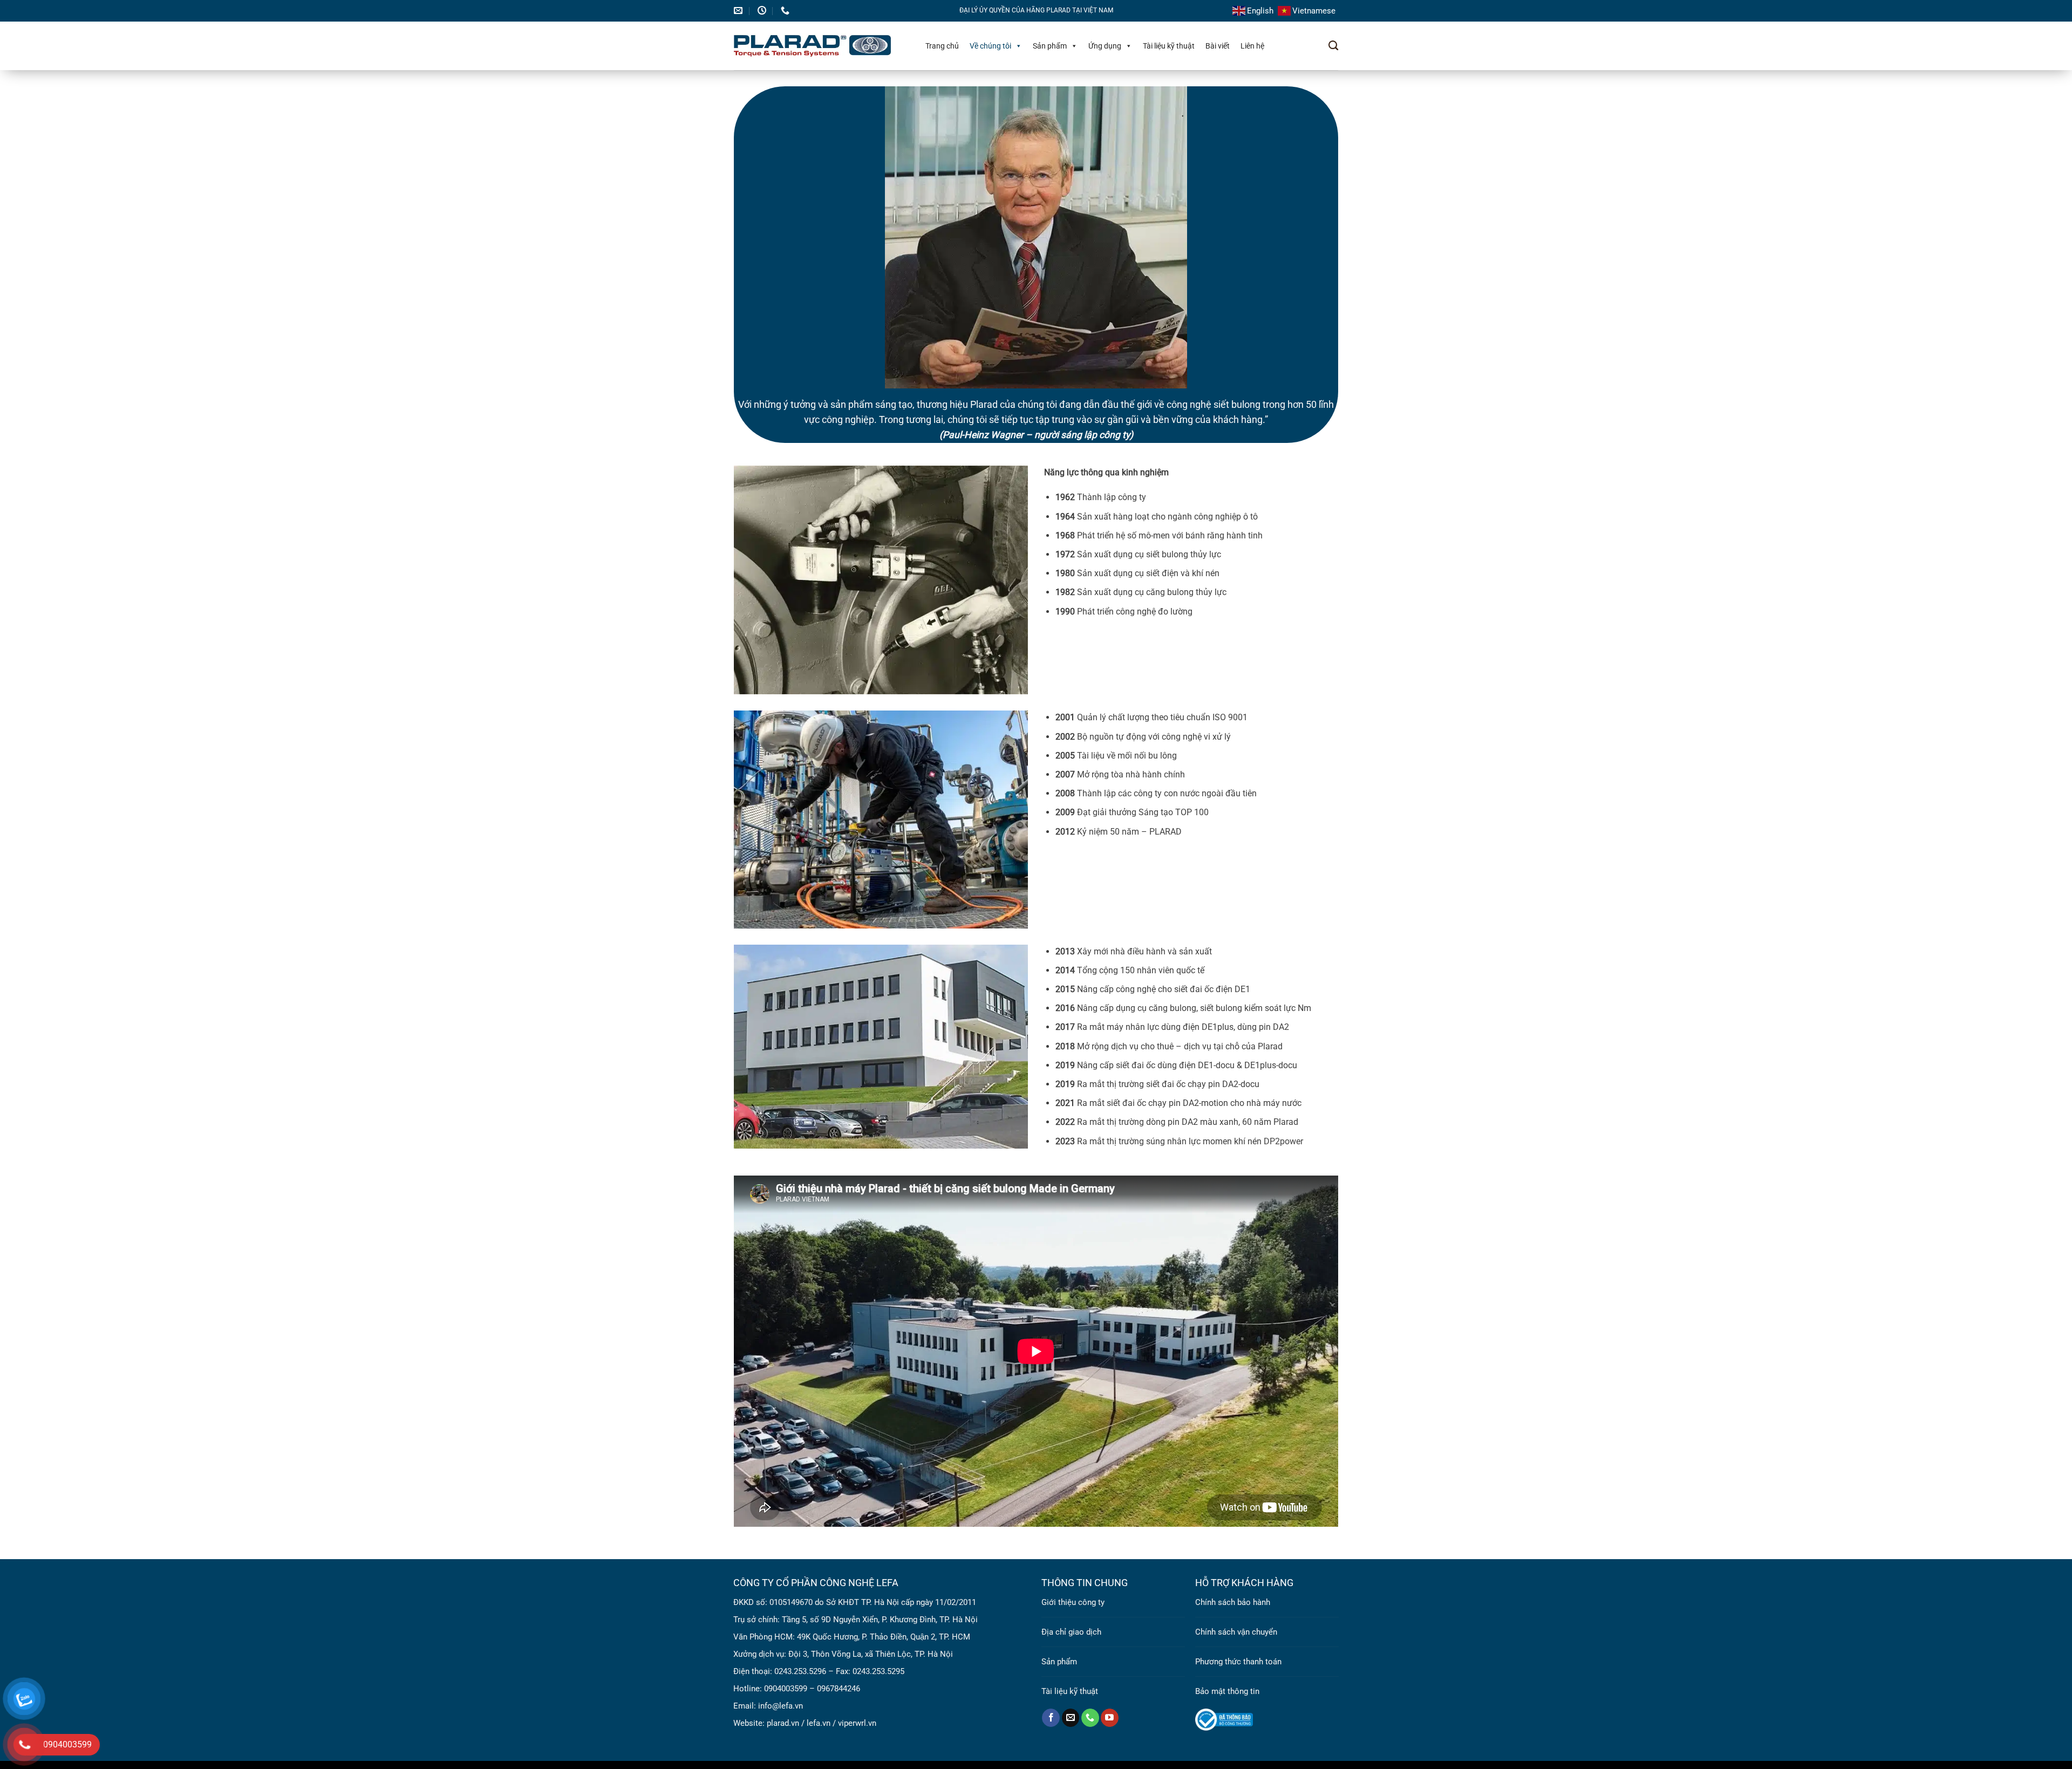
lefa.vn (819, 1723)
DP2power (1283, 1141)
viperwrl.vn (857, 1723)
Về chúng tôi (990, 46)
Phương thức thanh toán (1238, 1662)
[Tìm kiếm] (1333, 46)
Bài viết (1218, 46)
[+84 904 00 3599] (786, 11)
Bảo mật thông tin (1227, 1691)
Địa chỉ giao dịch (1071, 1632)
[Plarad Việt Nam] (819, 46)
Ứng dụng (1105, 46)
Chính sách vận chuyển (1236, 1632)
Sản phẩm (1050, 46)
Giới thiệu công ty (1073, 1602)
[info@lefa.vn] (739, 11)
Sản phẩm (1059, 1662)
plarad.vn (783, 1723)
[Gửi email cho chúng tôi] (1071, 1718)
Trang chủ (942, 46)
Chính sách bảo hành (1233, 1602)
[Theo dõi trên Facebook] (1051, 1718)
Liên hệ (1252, 46)
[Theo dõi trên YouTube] (1110, 1718)
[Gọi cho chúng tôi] (1090, 1718)
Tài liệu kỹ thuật (1169, 46)
